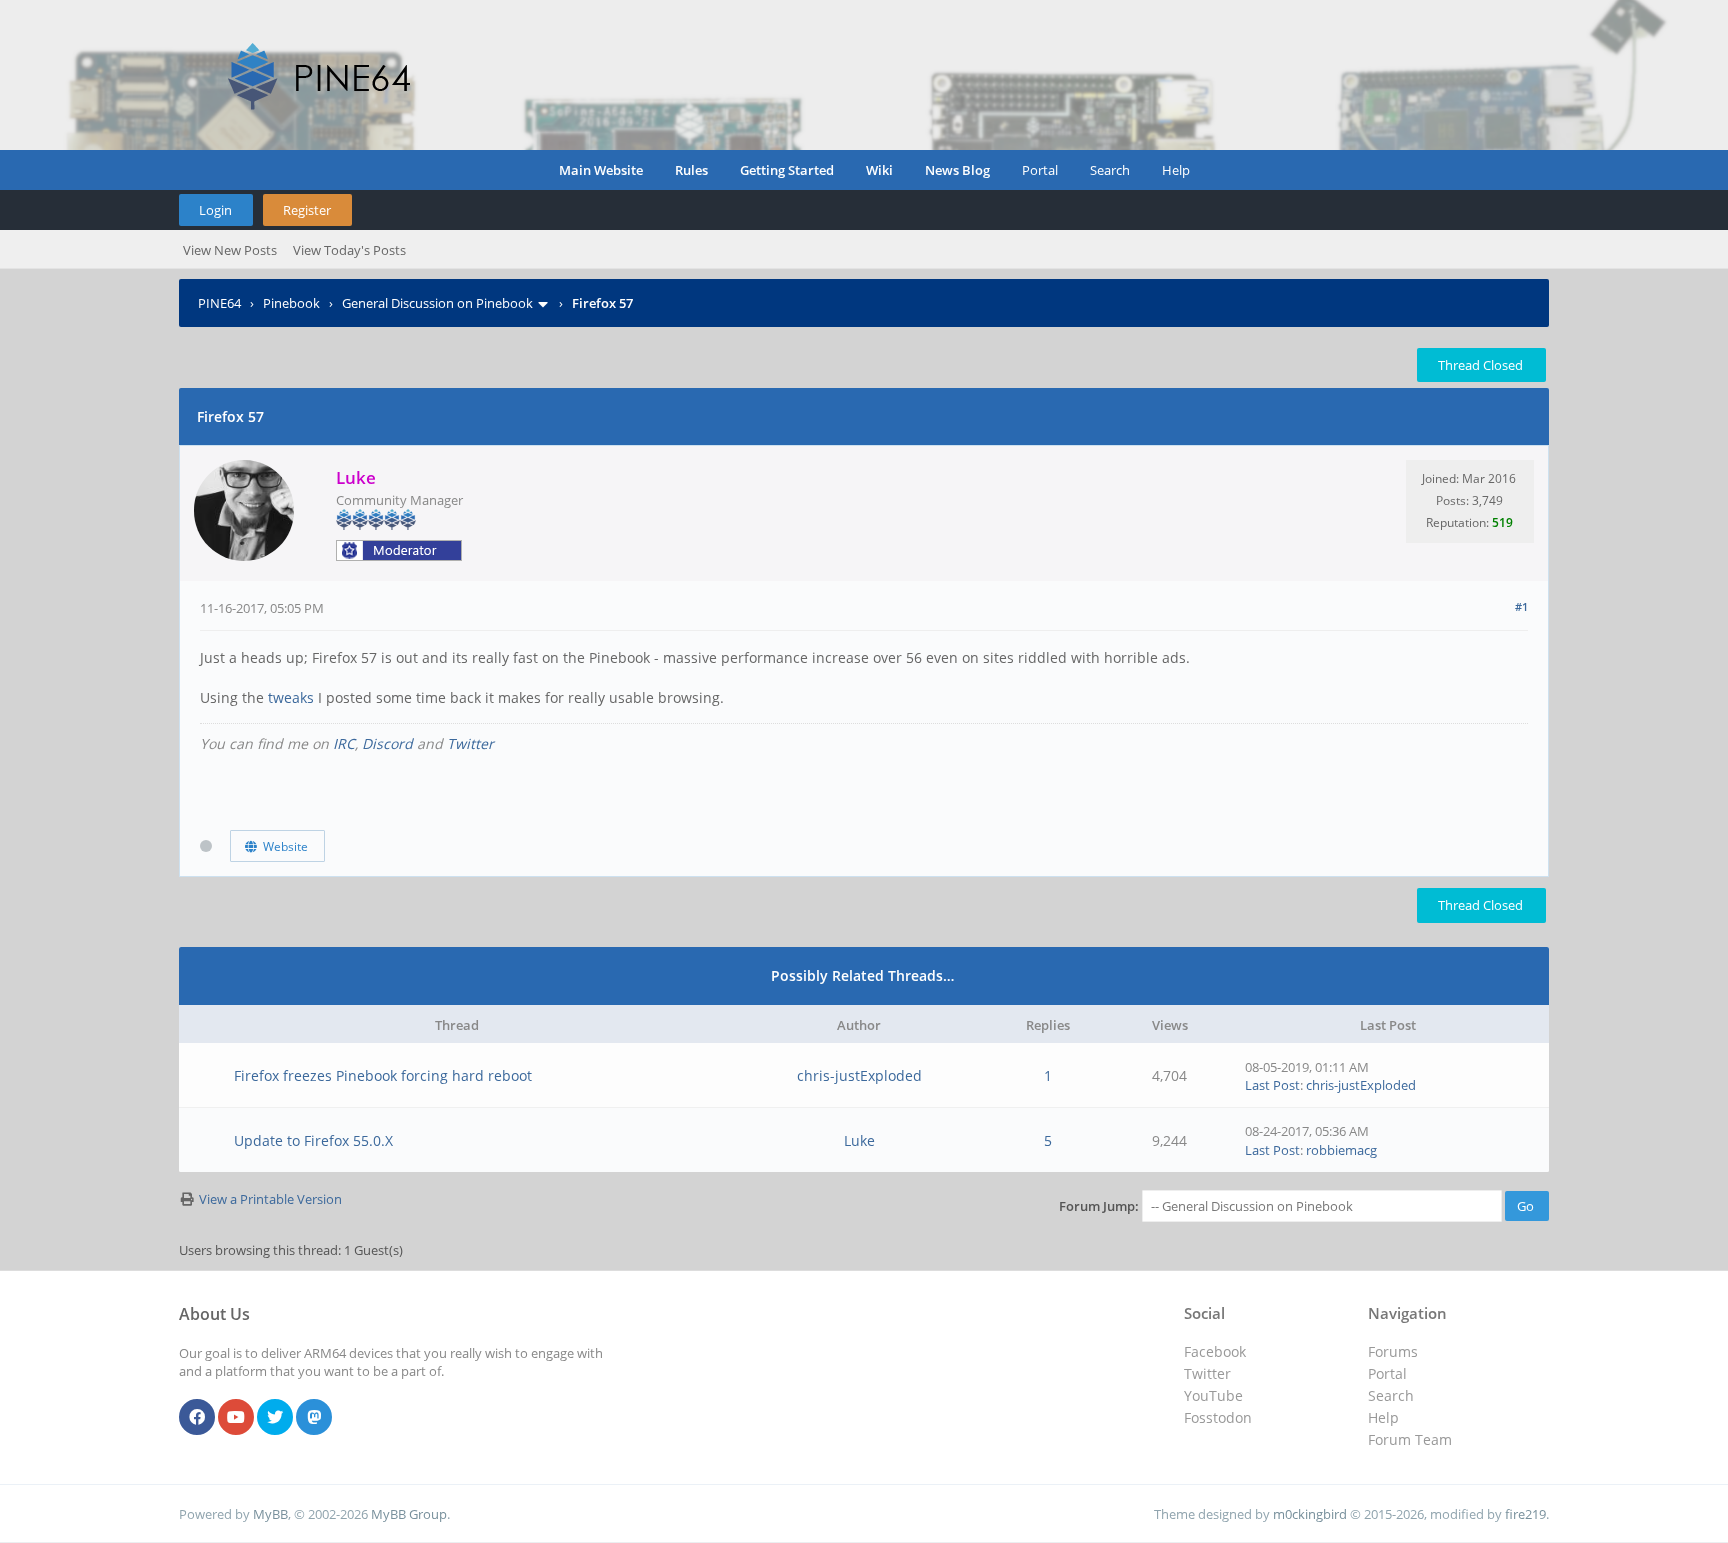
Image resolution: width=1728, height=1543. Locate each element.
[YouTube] (236, 1418)
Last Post (1272, 1085)
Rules (691, 170)
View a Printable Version (270, 1199)
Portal (1040, 170)
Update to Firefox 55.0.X (313, 1140)
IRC (344, 743)
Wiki (879, 170)
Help (1176, 170)
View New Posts (230, 250)
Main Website (601, 170)
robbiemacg (1341, 1150)
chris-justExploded (859, 1075)
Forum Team (1410, 1439)
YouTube (1213, 1395)
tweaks (293, 697)
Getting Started (787, 170)
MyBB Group (409, 1514)
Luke (859, 1140)
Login (215, 210)
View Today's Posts (349, 250)
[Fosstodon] (314, 1418)
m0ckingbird (1310, 1514)
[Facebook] (197, 1418)
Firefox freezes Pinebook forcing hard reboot (383, 1075)
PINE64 (219, 303)
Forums (1393, 1351)
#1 (1521, 606)
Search (1110, 170)
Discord (387, 743)
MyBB (270, 1514)
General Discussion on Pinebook (437, 303)
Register (307, 210)
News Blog (957, 170)
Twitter (470, 743)
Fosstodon (1218, 1417)
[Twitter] (275, 1418)
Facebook (1215, 1351)
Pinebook (291, 303)
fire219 (1525, 1514)
